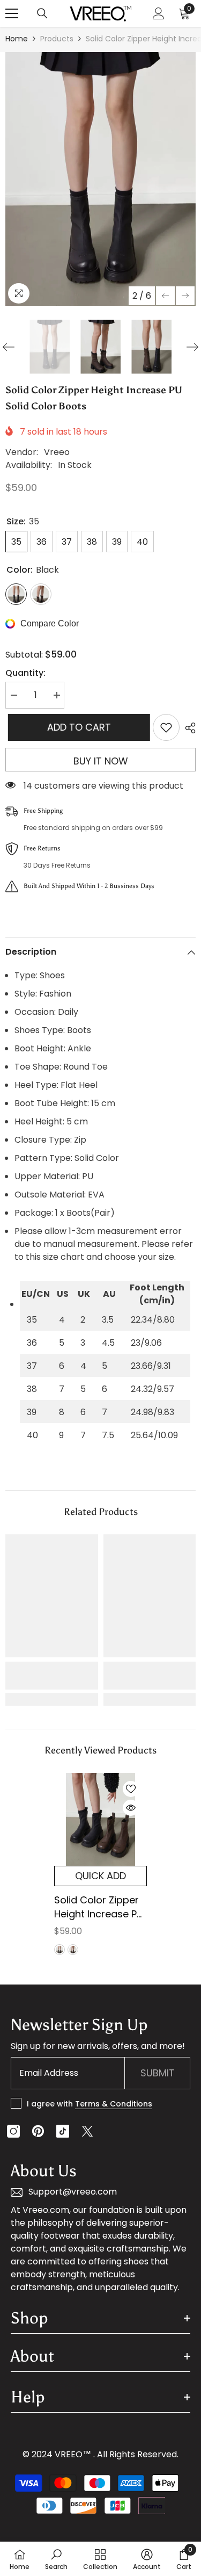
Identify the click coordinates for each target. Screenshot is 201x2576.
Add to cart (76, 727)
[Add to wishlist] (166, 727)
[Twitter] (87, 2131)
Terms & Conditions (114, 2104)
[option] (100, 179)
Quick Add (100, 1876)
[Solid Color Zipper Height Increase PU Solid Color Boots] (100, 1819)
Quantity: (25, 673)
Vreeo (57, 452)
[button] (165, 296)
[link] (52, 1676)
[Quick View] (131, 1808)
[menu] (12, 13)
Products (57, 39)
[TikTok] (63, 2131)
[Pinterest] (38, 2131)
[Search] (42, 13)
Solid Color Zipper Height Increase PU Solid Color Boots (99, 1907)
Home (17, 39)
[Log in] (159, 13)
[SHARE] (188, 728)
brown (73, 1950)
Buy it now (101, 761)
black (59, 1950)
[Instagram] (13, 2131)
